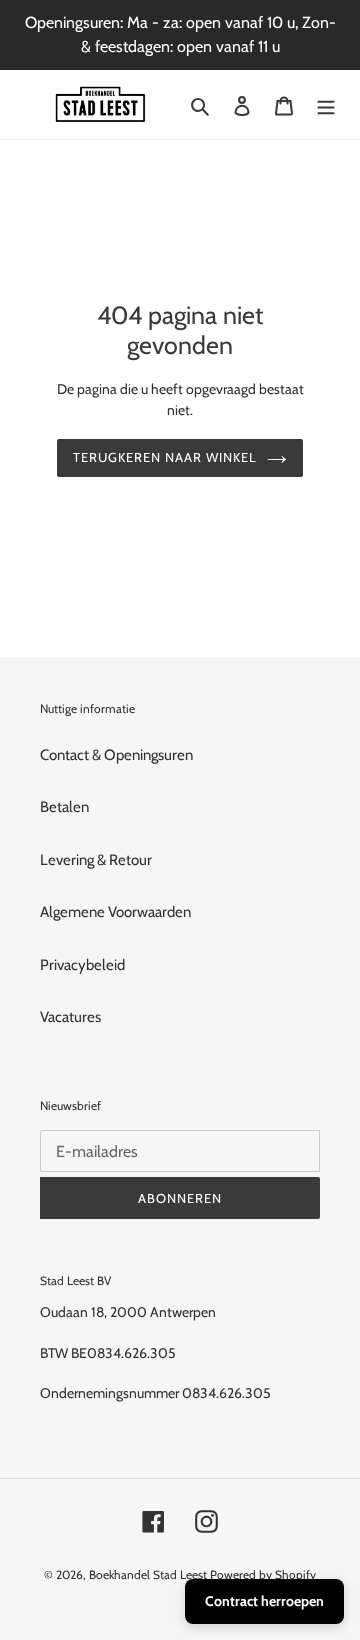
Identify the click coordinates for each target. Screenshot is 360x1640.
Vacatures (70, 1017)
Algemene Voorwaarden (115, 912)
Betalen (64, 807)
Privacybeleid (82, 965)
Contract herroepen (264, 1601)
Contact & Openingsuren (116, 755)
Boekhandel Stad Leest (148, 1574)
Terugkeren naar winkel (165, 457)
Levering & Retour (96, 860)
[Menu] (326, 104)
